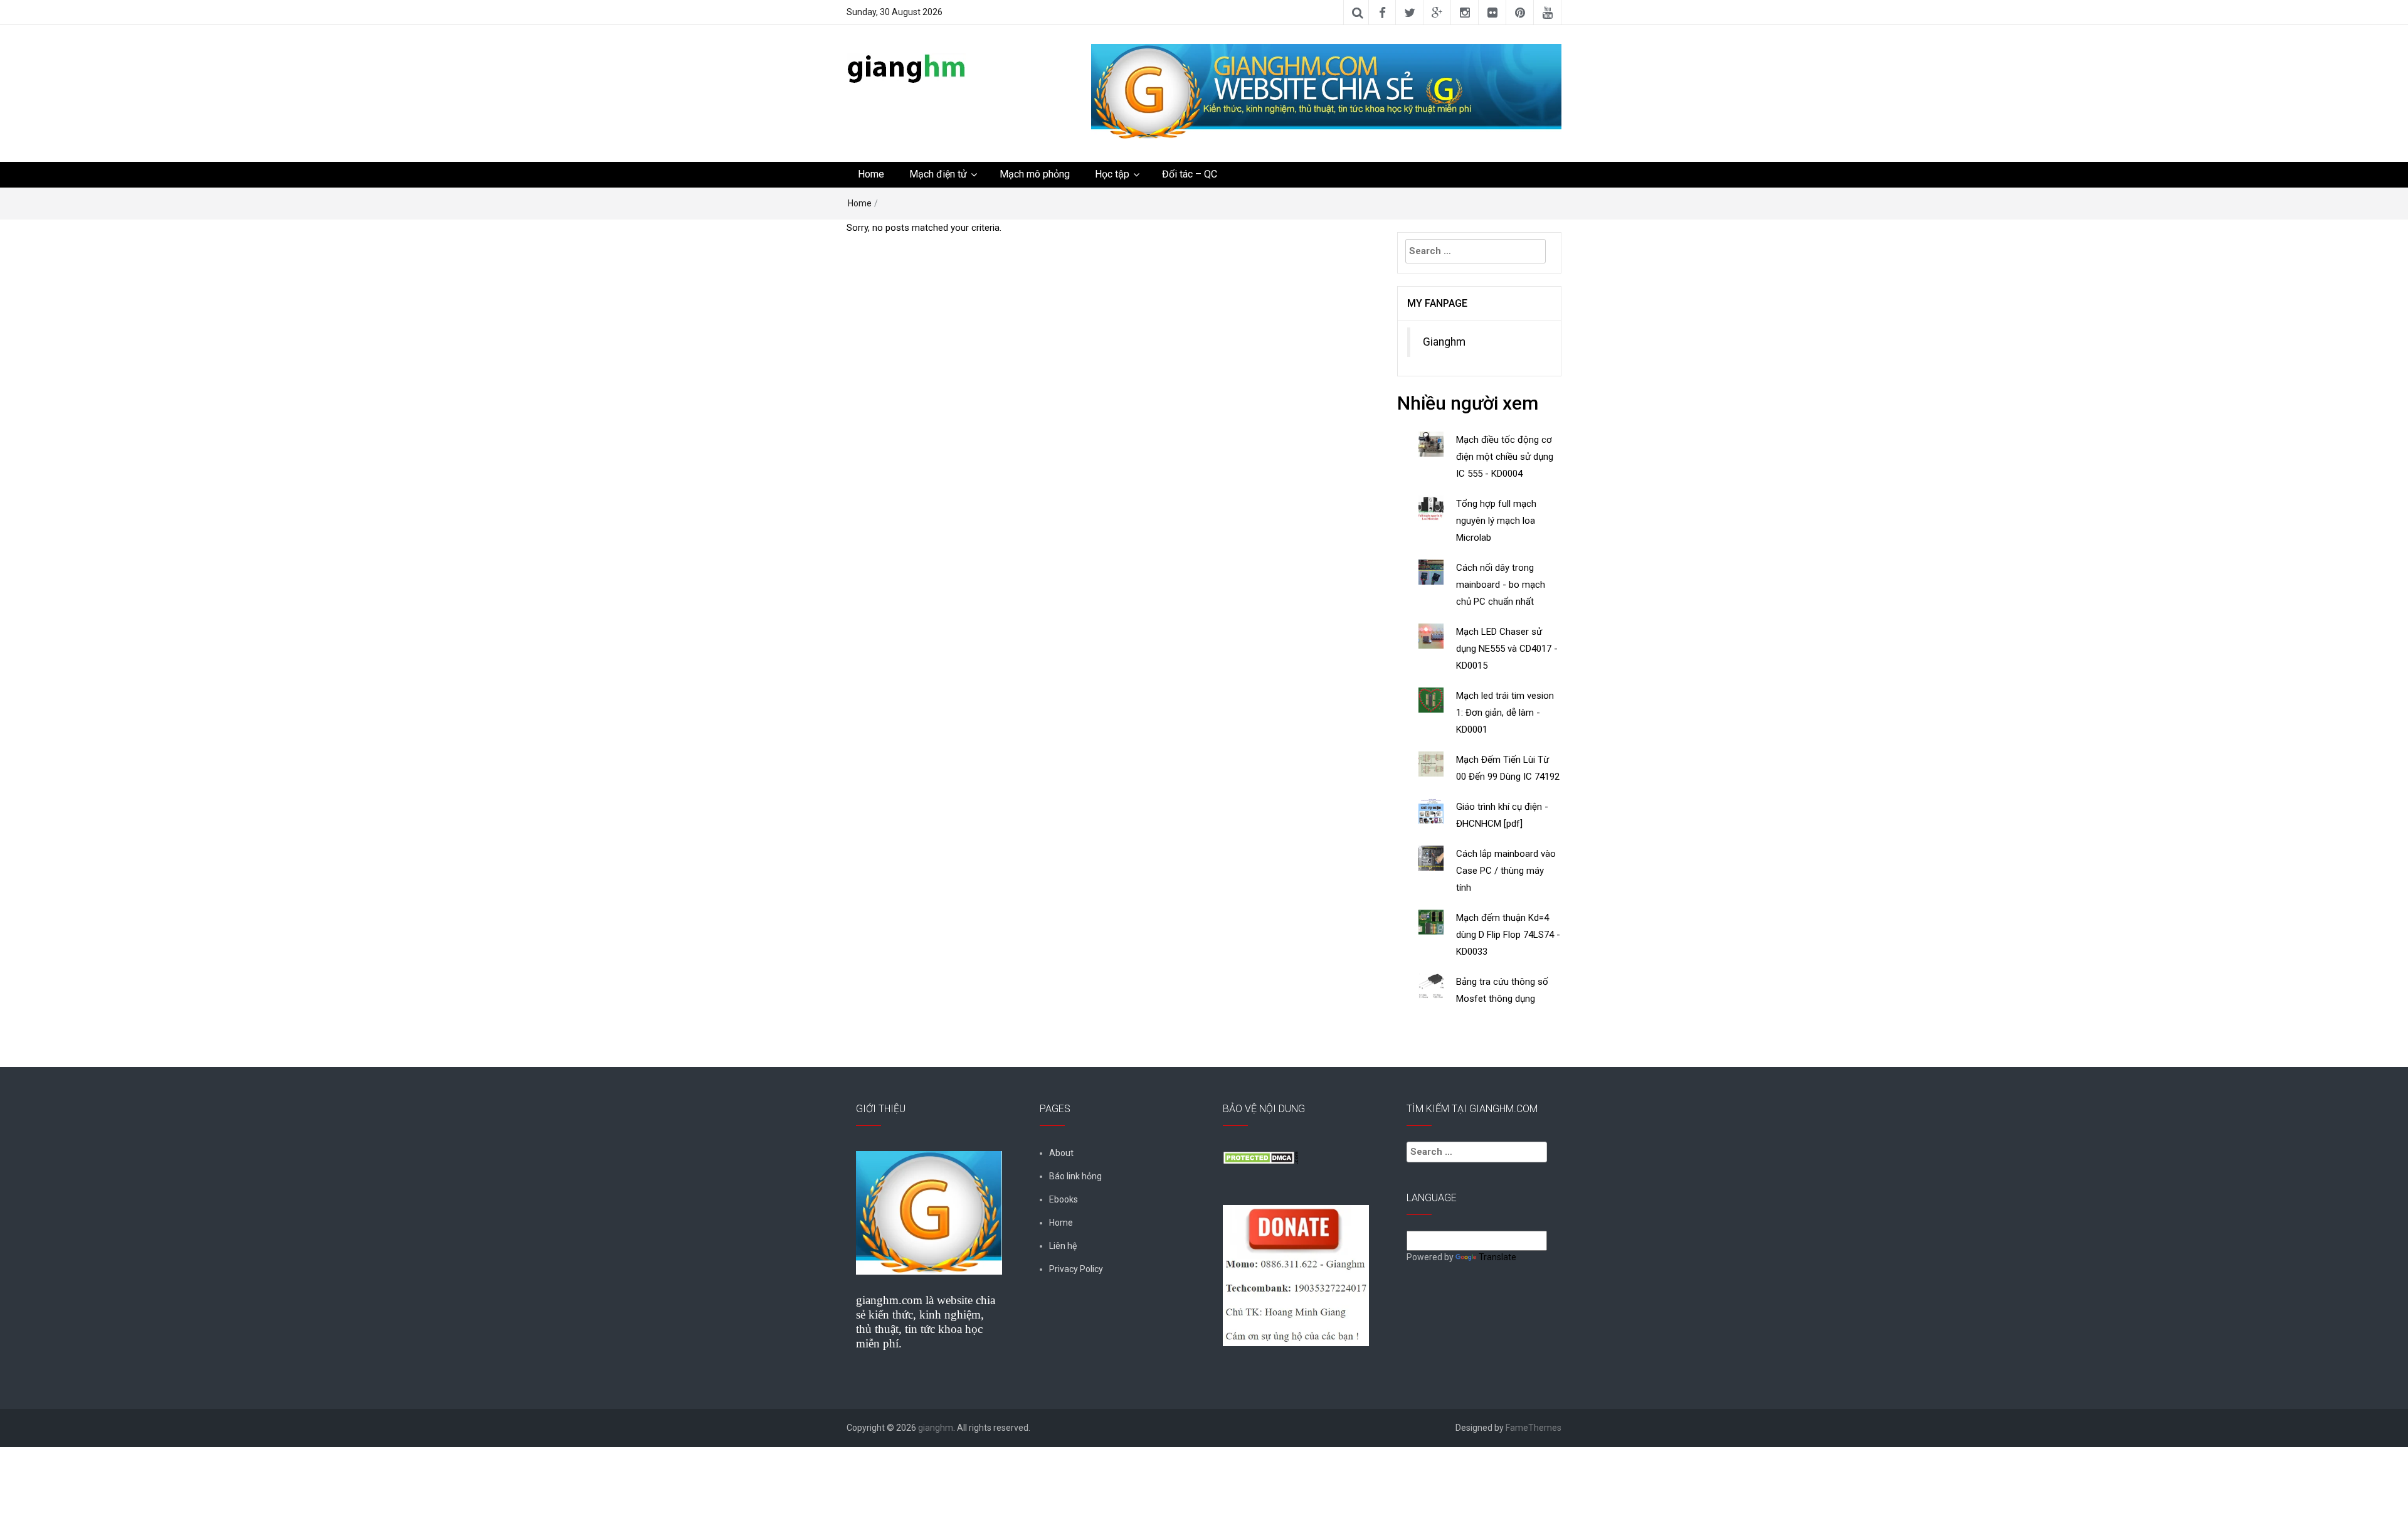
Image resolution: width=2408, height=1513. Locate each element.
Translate (1497, 1257)
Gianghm (1444, 342)
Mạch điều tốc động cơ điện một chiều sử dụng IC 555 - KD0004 (1505, 457)
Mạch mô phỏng (1035, 174)
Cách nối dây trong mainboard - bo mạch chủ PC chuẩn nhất (1501, 585)
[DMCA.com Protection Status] (1260, 1157)
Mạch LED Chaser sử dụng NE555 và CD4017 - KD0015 (1507, 649)
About (1061, 1153)
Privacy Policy (1076, 1269)
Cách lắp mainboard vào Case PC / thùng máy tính (1506, 871)
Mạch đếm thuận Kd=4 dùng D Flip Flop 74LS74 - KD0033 (1508, 935)
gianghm (936, 1428)
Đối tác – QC (1190, 174)
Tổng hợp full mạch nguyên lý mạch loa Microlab (1496, 521)
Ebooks (1064, 1199)
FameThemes (1534, 1428)
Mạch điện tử (938, 174)
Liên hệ (1063, 1246)
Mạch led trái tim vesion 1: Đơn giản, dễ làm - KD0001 (1505, 713)
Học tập (1112, 174)
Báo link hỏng (1075, 1176)
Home (871, 174)
